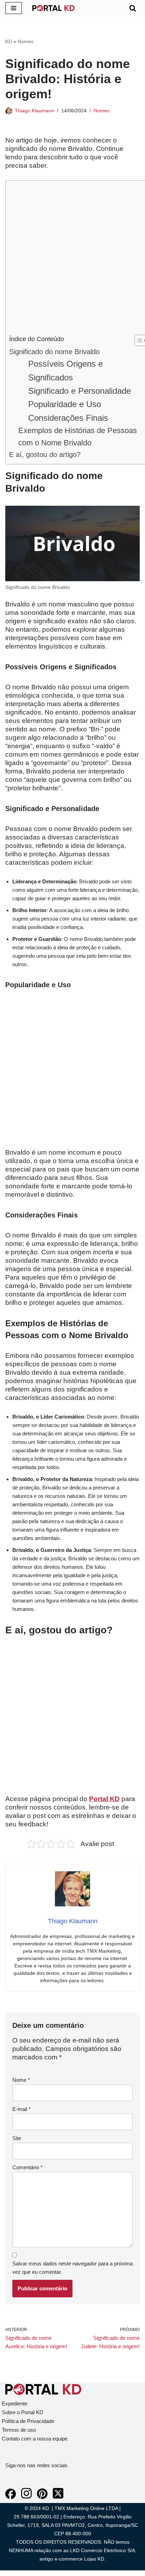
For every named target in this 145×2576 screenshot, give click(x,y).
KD (9, 41)
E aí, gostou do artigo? (45, 454)
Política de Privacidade (28, 2421)
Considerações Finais (68, 418)
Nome (21, 2080)
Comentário (27, 2167)
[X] (58, 2497)
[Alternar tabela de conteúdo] (137, 340)
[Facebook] (11, 2497)
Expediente (15, 2404)
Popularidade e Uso (65, 404)
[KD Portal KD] (53, 8)
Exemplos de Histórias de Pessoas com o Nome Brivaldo (78, 437)
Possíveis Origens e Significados (65, 370)
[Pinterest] (42, 2497)
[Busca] (133, 8)
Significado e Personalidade (80, 391)
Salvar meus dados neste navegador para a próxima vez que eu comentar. (72, 2268)
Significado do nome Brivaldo (54, 352)
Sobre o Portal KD (23, 2412)
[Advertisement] (72, 259)
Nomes (26, 41)
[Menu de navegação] (14, 8)
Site (17, 2138)
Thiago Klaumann (34, 111)
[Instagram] (26, 2497)
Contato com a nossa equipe (35, 2439)
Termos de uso (19, 2430)
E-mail (21, 2109)
